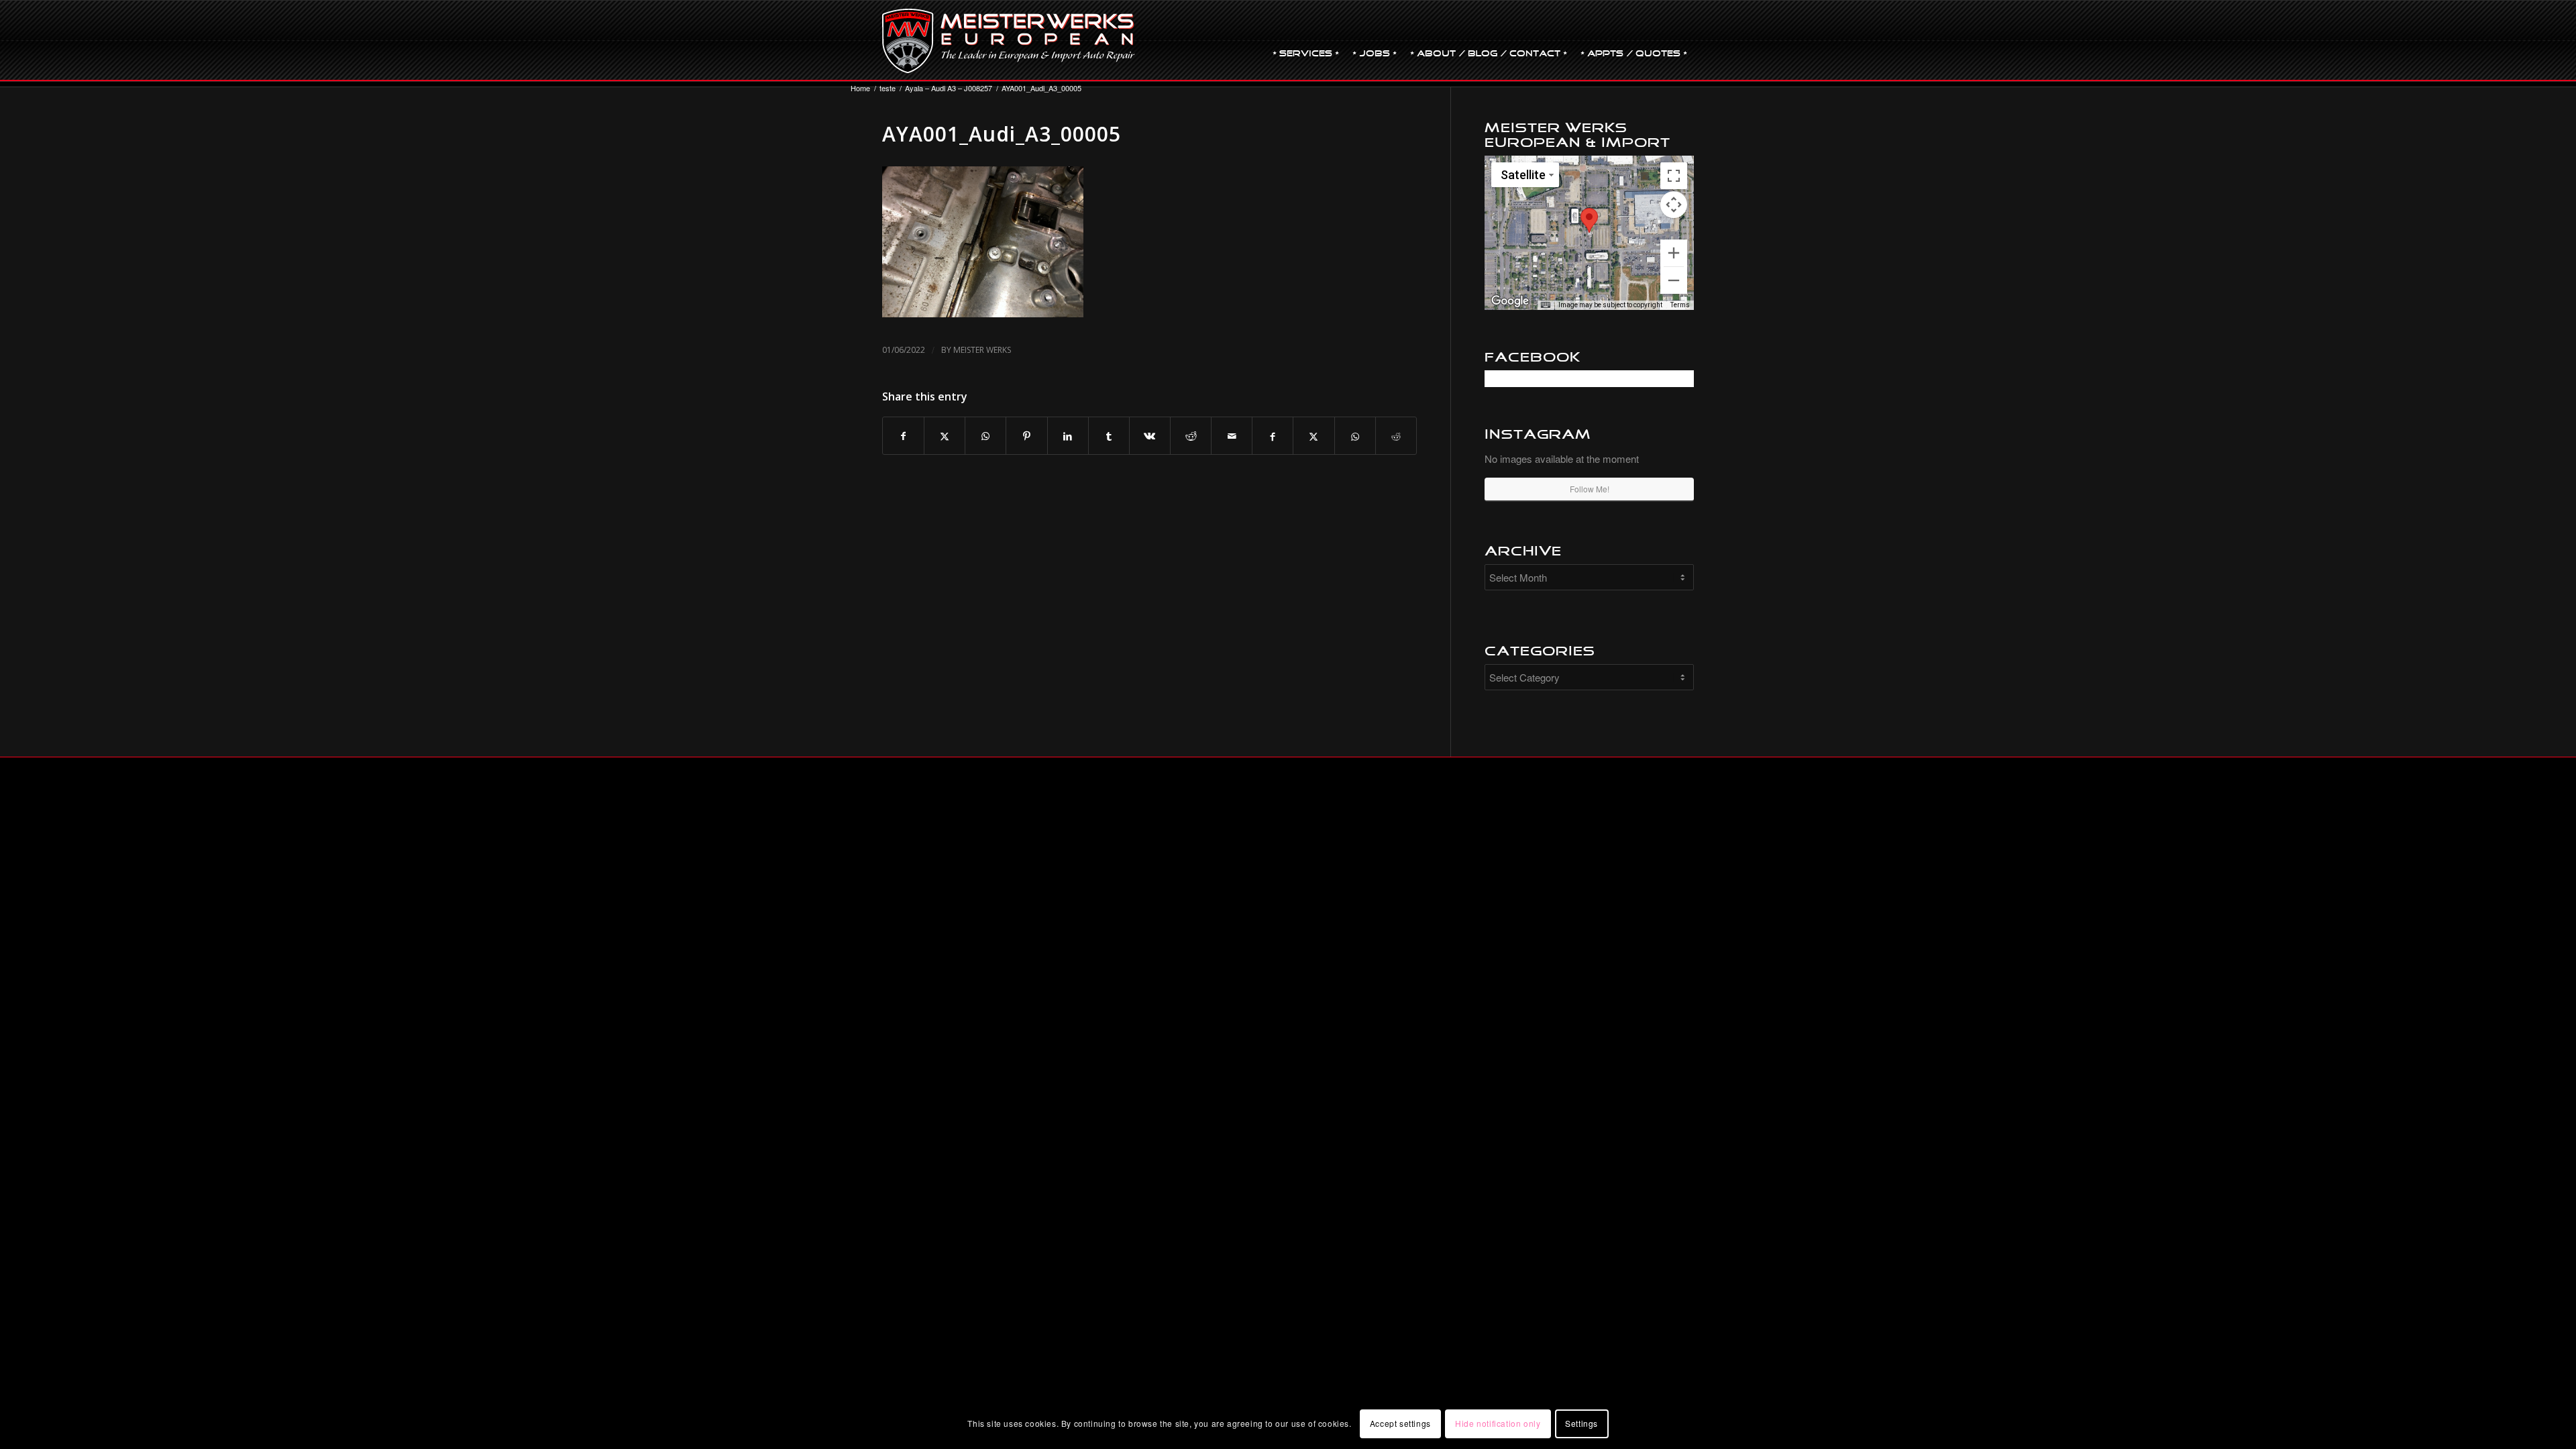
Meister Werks (982, 350)
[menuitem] (1306, 41)
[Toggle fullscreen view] (1674, 176)
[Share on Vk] (1150, 436)
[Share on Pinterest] (1026, 436)
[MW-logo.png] (1009, 41)
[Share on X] (945, 436)
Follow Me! (1590, 489)
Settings (1581, 1423)
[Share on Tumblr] (1109, 436)
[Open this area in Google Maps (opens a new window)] (1510, 301)
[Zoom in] (1674, 253)
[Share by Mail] (1232, 436)
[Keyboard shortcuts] (1546, 305)
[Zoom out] (1674, 280)
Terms (1680, 305)
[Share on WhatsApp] (985, 436)
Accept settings (1400, 1423)
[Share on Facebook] (903, 436)
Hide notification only (1498, 1423)
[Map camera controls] (1674, 205)
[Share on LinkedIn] (1068, 436)
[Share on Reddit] (1191, 436)
